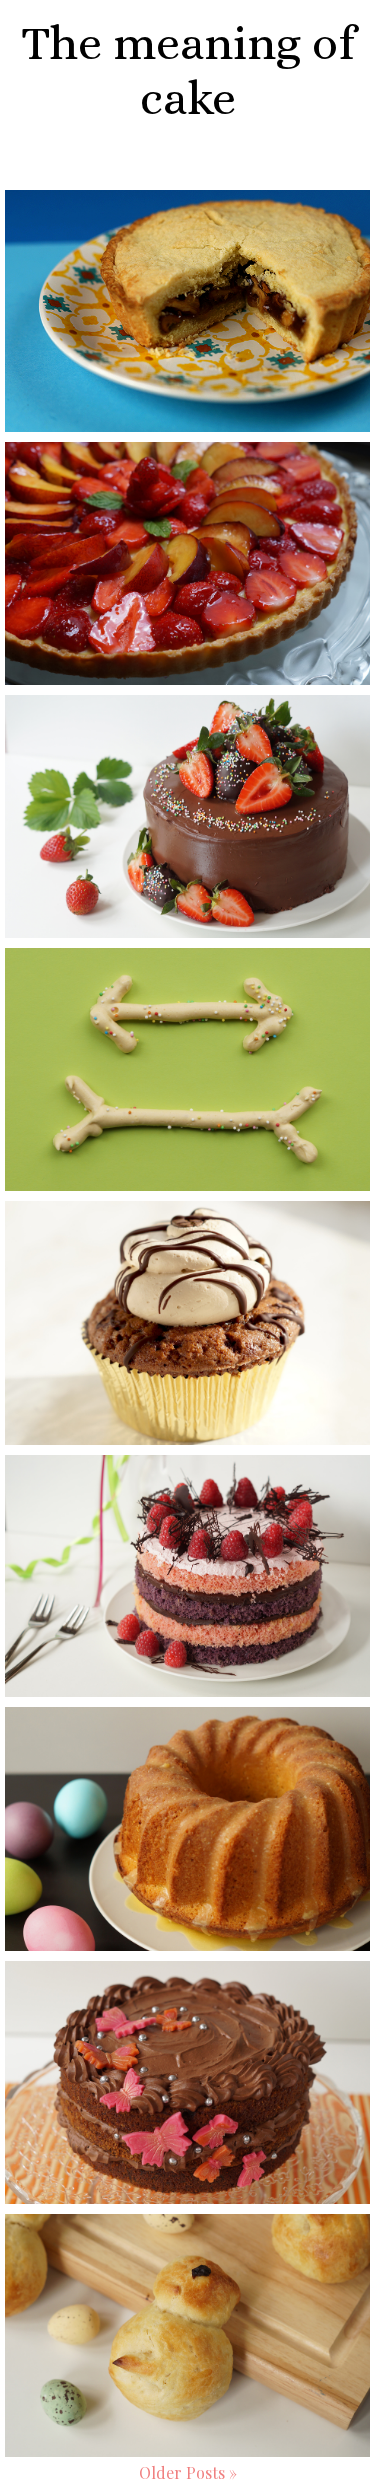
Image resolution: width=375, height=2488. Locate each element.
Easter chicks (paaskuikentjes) (188, 2262)
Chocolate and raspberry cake (187, 1503)
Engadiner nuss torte (187, 219)
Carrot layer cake (188, 1990)
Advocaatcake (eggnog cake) (188, 1755)
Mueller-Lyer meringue (188, 977)
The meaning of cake (188, 70)
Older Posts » (188, 2472)
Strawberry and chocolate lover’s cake (188, 743)
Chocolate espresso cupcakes (188, 1249)
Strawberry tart (188, 471)
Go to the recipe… (188, 354)
